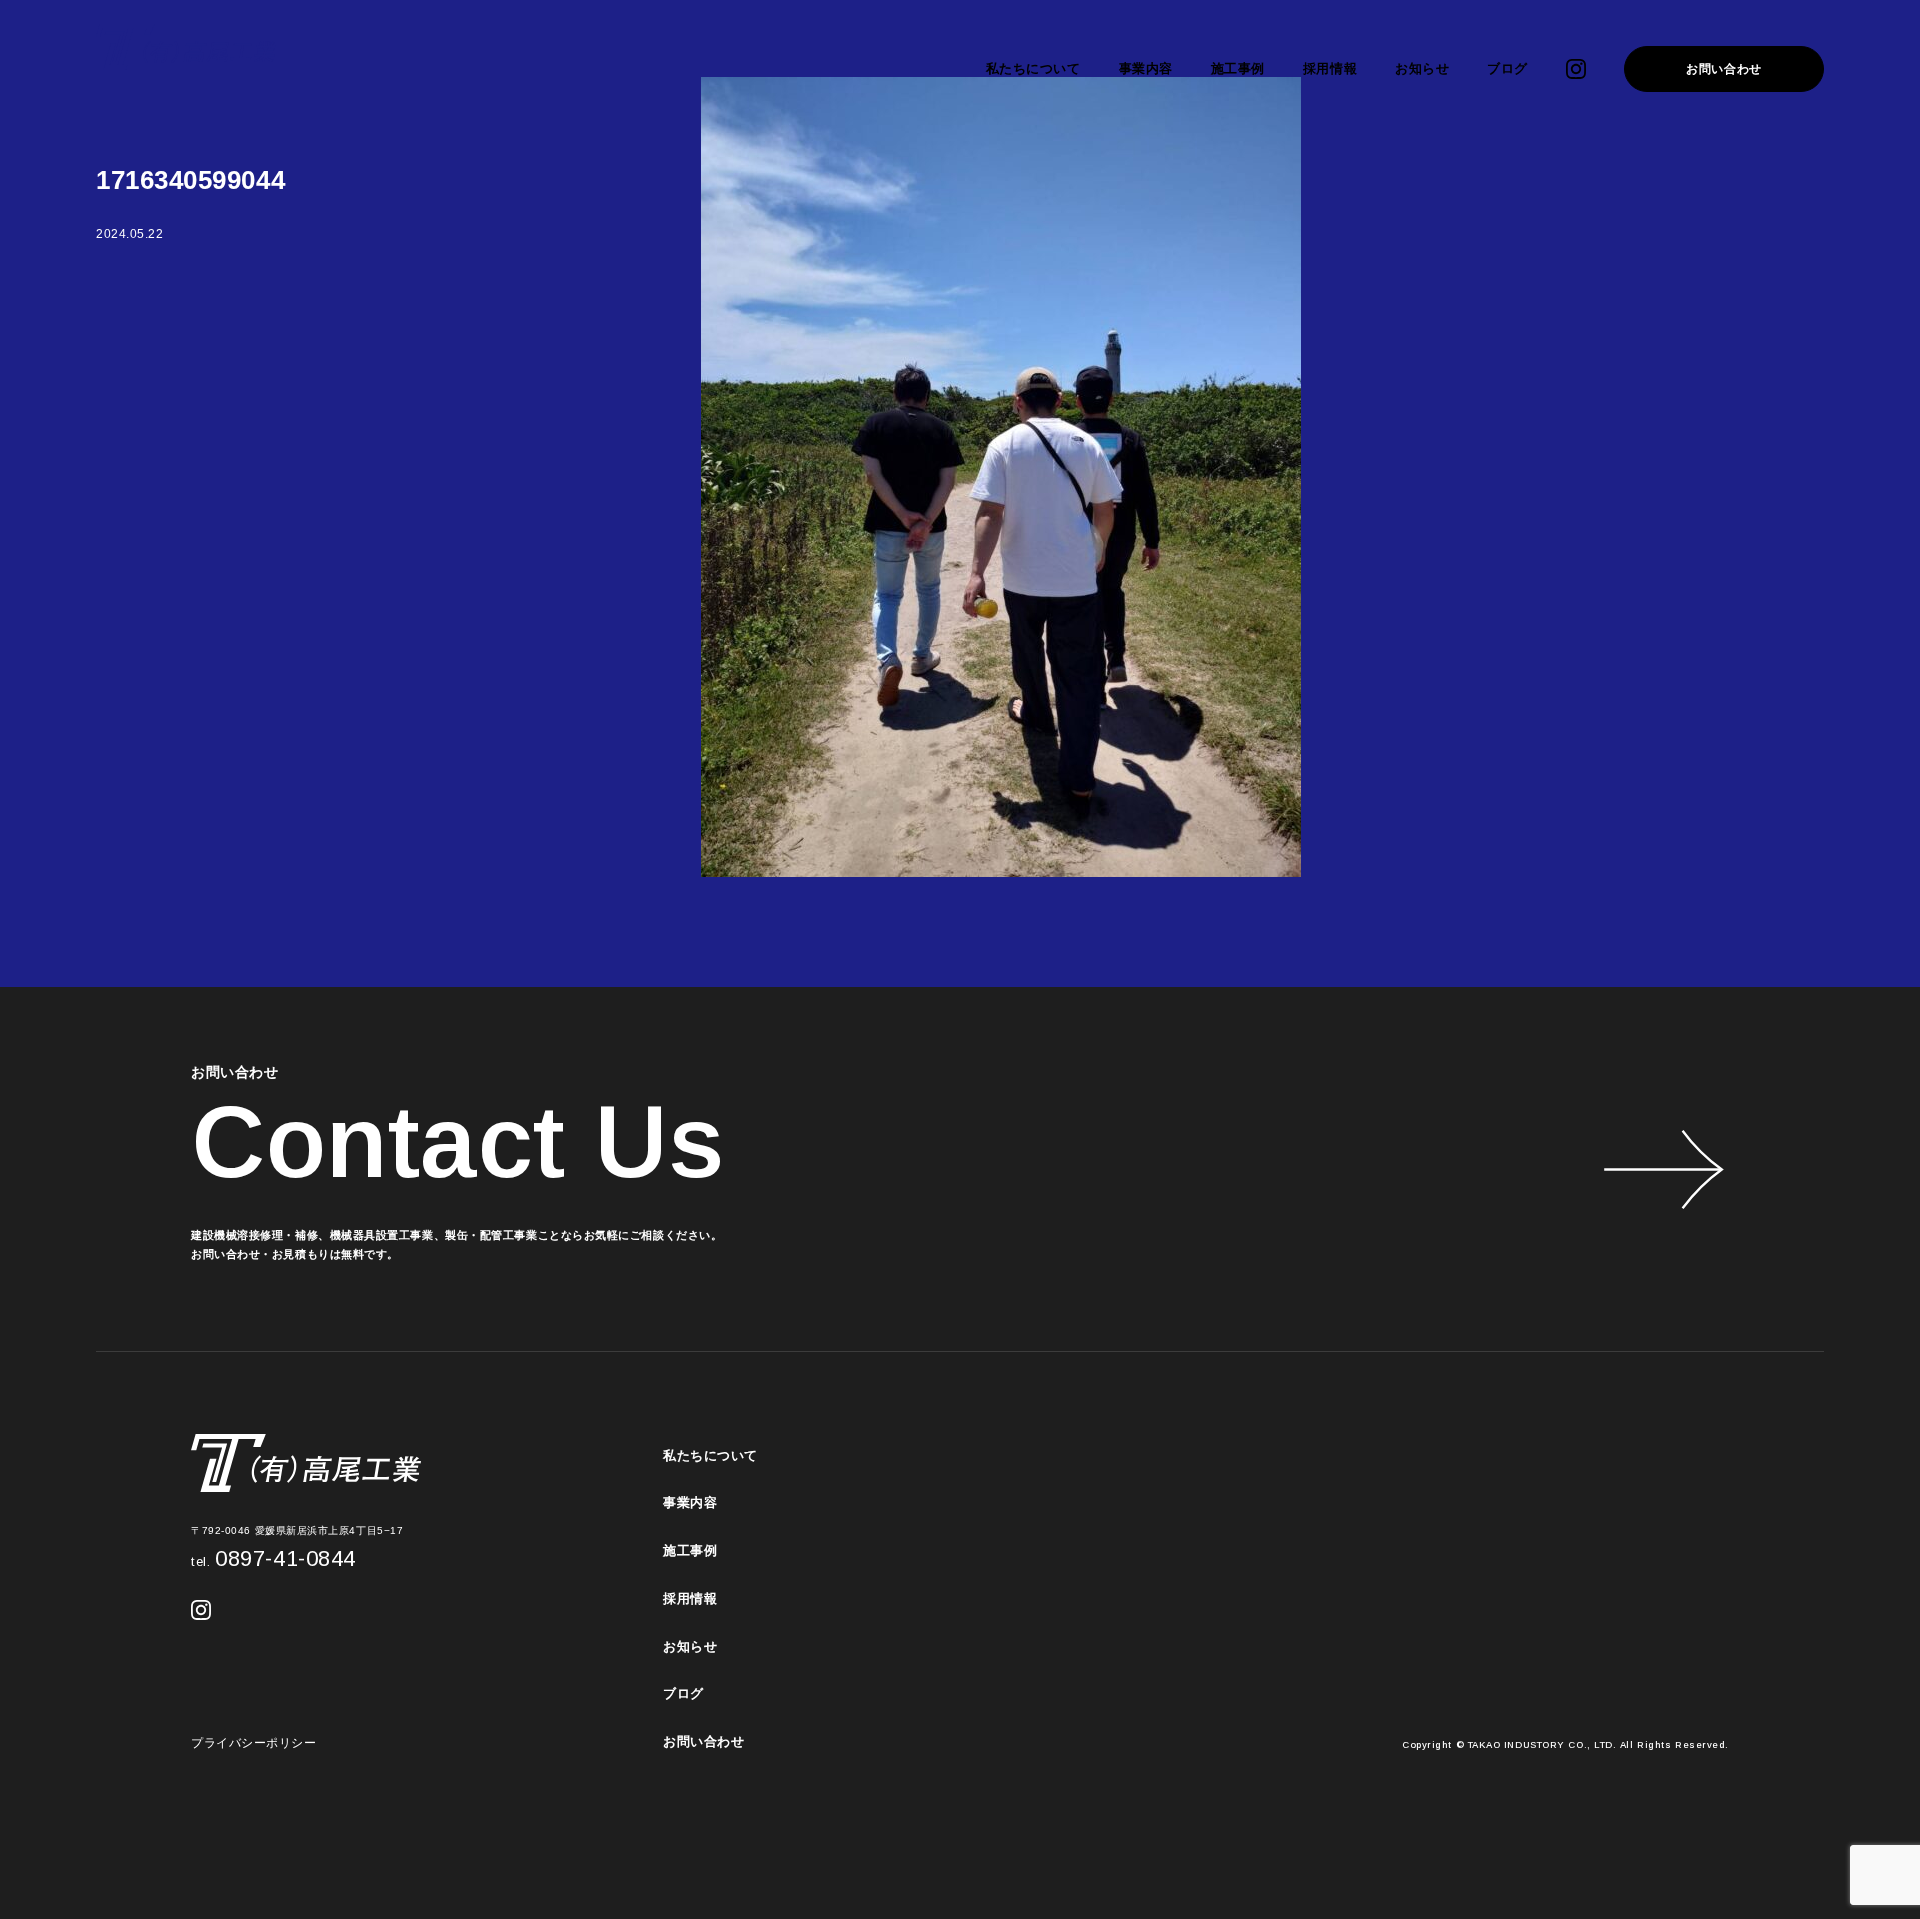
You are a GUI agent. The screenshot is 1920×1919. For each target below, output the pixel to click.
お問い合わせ (1723, 69)
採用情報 (1330, 68)
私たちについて (1033, 68)
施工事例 (1238, 68)
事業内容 (1146, 68)
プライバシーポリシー (254, 1743)
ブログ (1507, 68)
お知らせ (1422, 68)
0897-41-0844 (273, 1558)
